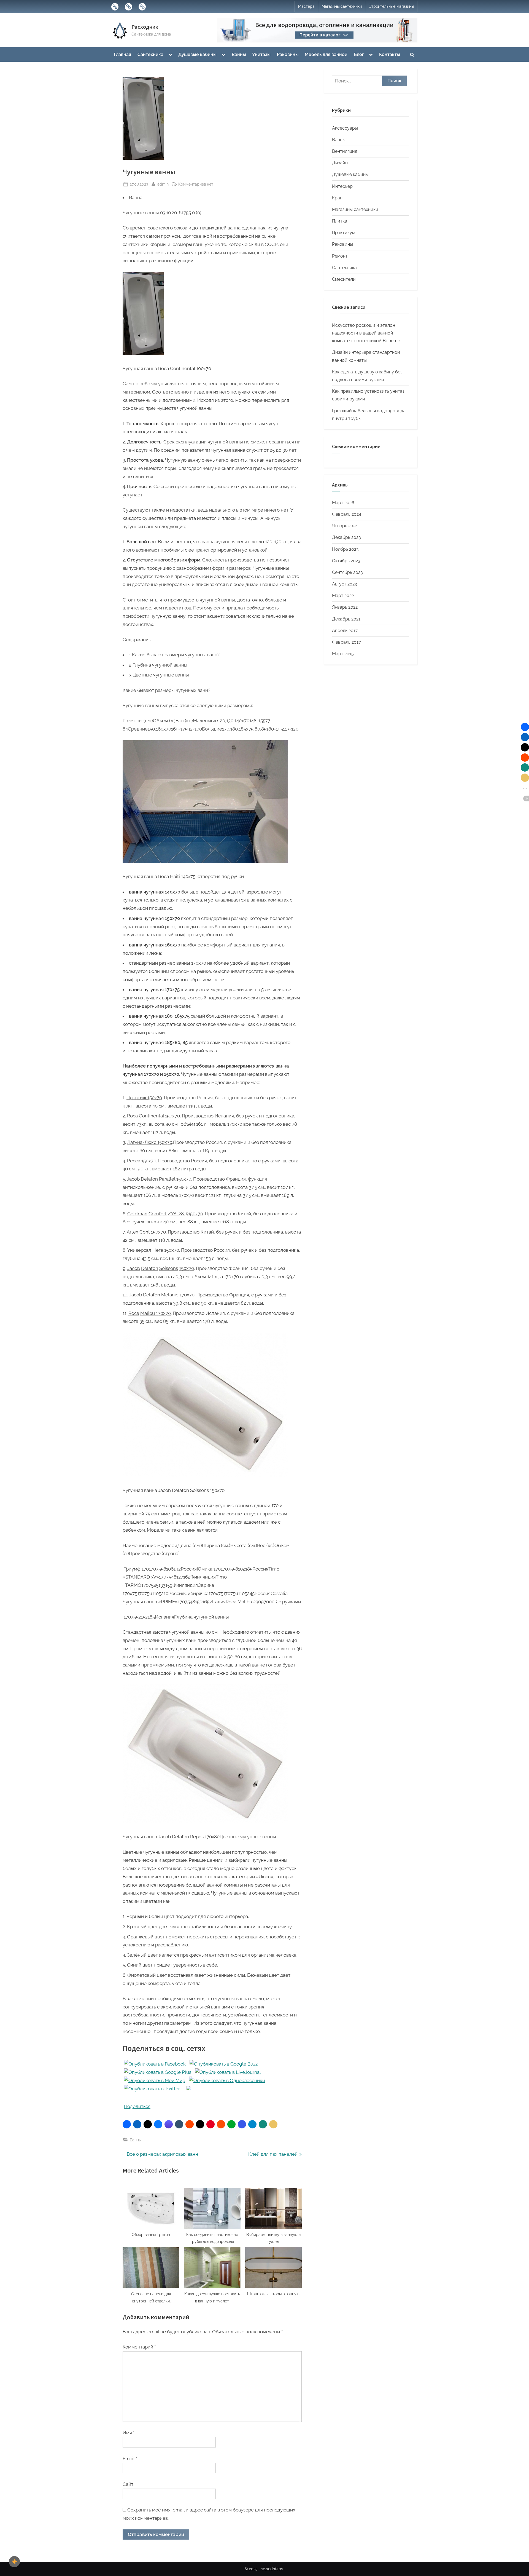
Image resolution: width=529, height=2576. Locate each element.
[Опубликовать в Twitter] (152, 2089)
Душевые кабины (197, 54)
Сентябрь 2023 (347, 572)
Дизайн (340, 163)
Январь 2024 (345, 526)
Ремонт (340, 256)
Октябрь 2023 (346, 561)
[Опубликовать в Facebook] (155, 2064)
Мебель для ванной (326, 54)
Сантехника (150, 54)
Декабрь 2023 (346, 537)
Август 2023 (345, 584)
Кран (337, 198)
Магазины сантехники (342, 6)
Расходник (145, 27)
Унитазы (261, 54)
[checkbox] (14, 2562)
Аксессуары (345, 128)
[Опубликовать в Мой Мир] (155, 2080)
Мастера (306, 6)
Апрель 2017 (345, 631)
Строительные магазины (391, 6)
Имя (129, 2433)
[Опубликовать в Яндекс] (189, 2089)
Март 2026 (343, 503)
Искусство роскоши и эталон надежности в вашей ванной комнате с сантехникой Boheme (366, 333)
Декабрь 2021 (346, 619)
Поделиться (137, 2106)
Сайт (128, 2484)
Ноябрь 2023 (345, 549)
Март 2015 (343, 654)
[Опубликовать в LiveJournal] (228, 2072)
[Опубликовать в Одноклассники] (227, 2080)
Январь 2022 (345, 607)
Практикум (344, 233)
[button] (127, 2124)
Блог (359, 54)
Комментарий (139, 2347)
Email (130, 2459)
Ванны (239, 54)
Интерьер (342, 186)
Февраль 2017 (346, 642)
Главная (122, 54)
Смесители (344, 279)
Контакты (390, 54)
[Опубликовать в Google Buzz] (224, 2064)
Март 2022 (343, 596)
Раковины (288, 54)
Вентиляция (345, 151)
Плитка (340, 221)
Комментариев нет (196, 184)
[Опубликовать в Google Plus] (158, 2072)
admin (163, 184)
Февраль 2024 (347, 514)
